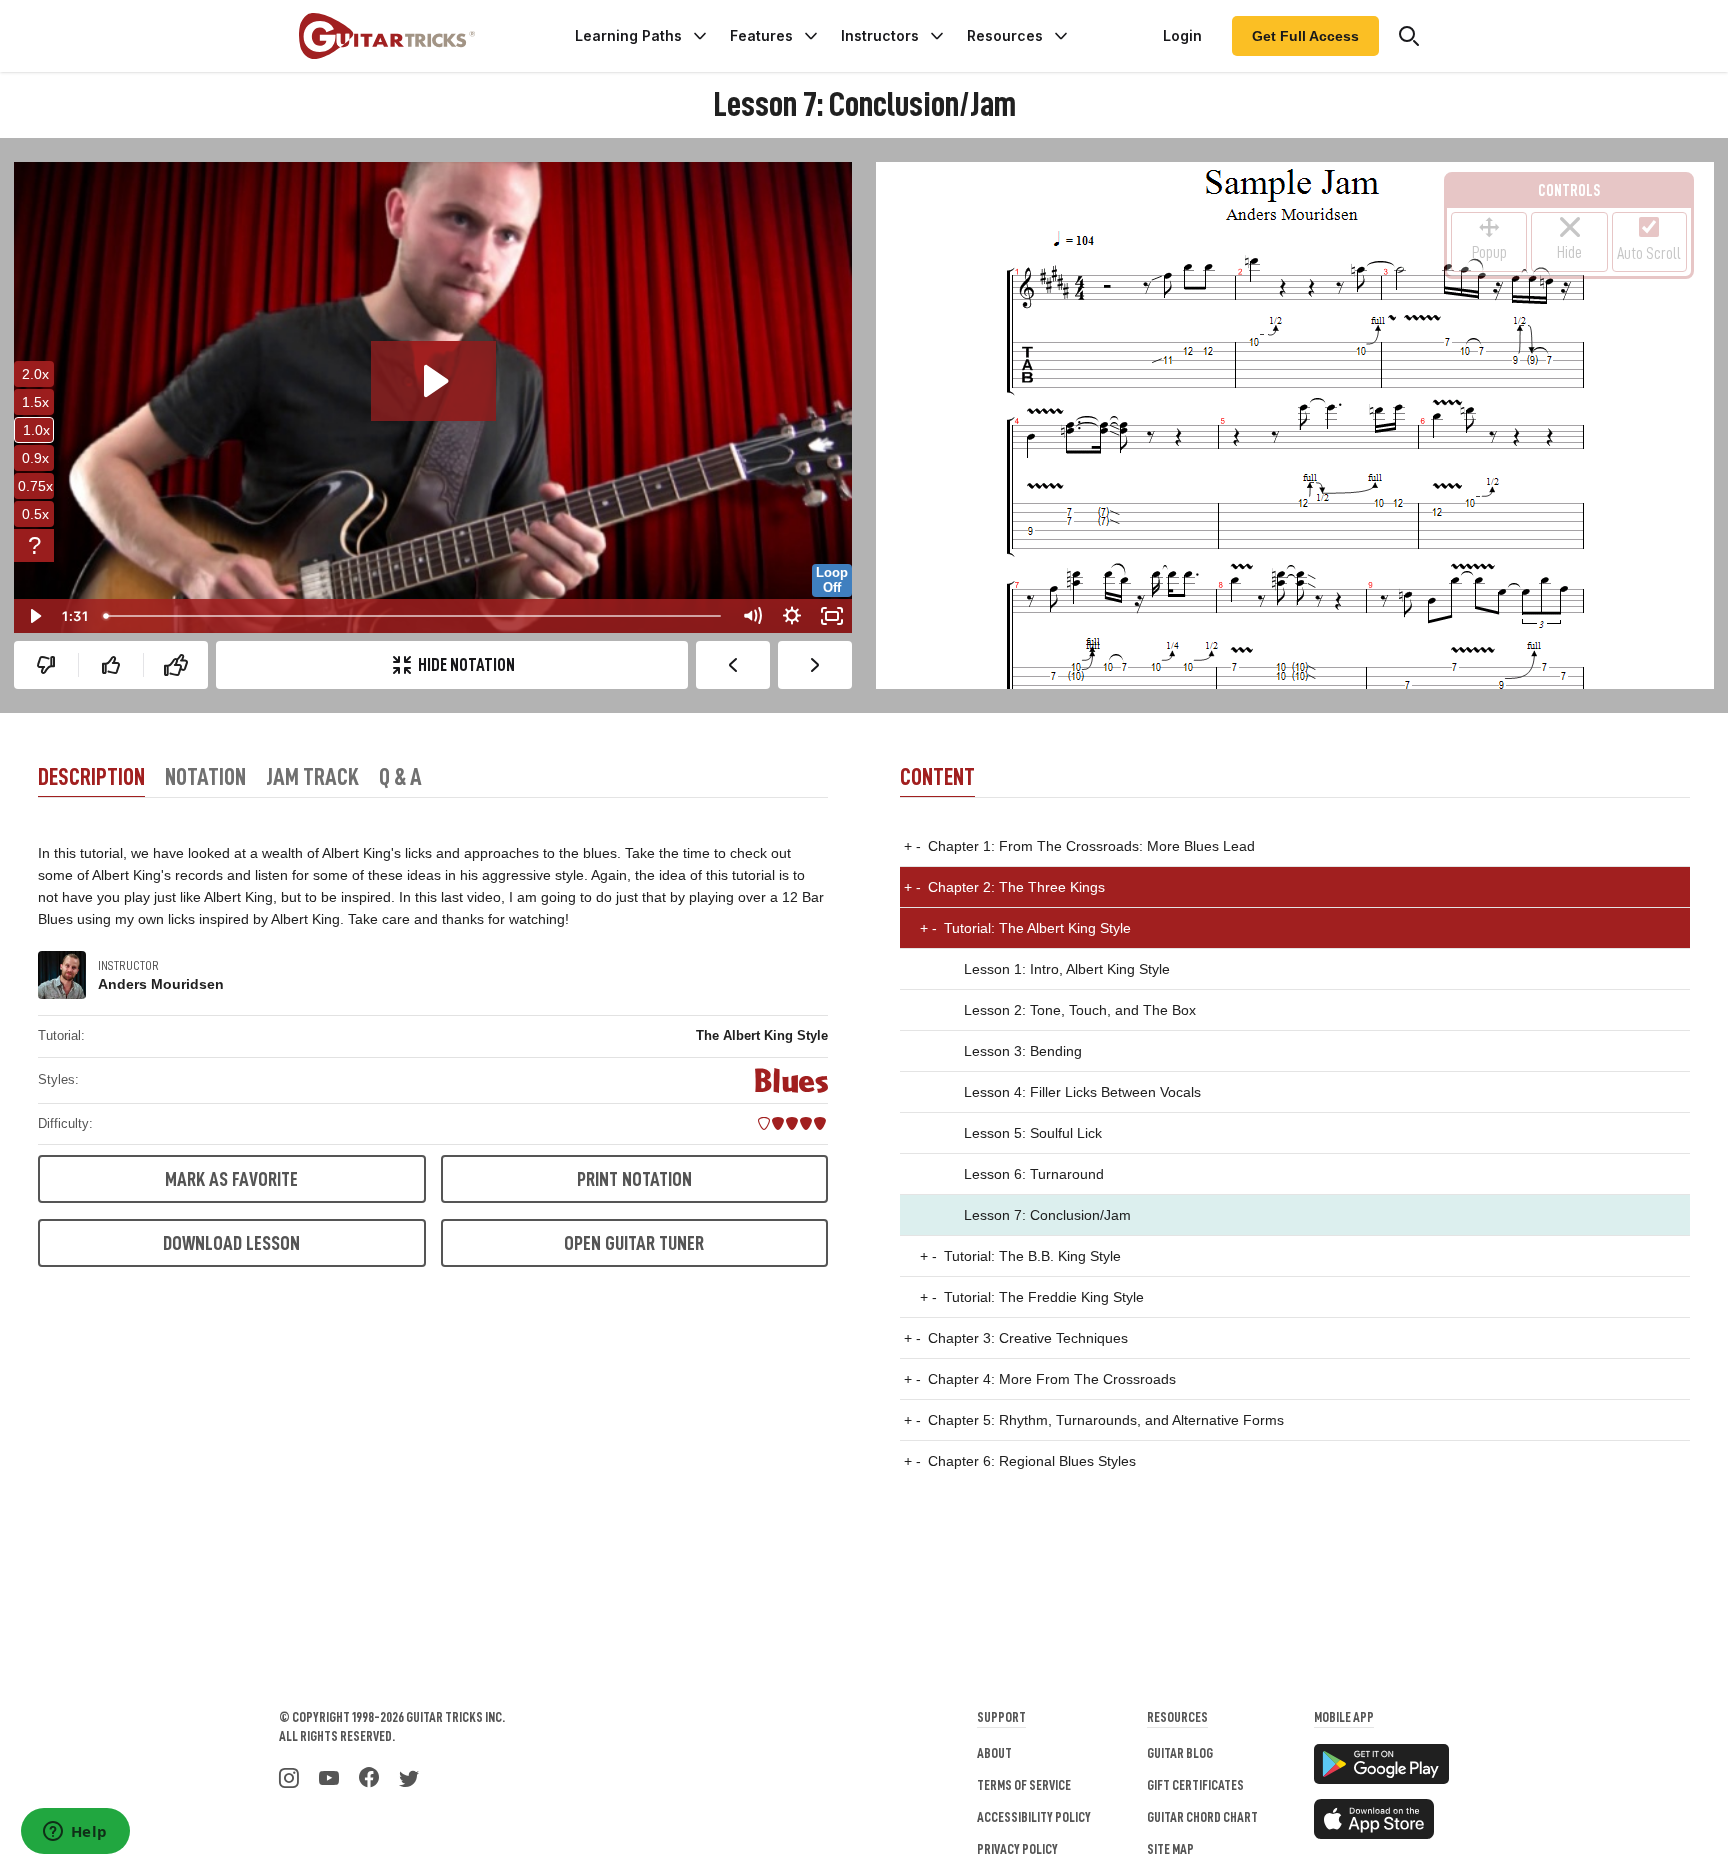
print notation (634, 1179)
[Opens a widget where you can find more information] (75, 1833)
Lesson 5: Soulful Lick (1033, 1133)
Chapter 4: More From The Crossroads (1040, 1379)
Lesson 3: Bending (1023, 1051)
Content (937, 777)
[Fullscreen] (832, 616)
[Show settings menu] (792, 616)
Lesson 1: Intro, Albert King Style (1067, 969)
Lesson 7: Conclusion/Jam (1047, 1215)
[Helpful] (111, 665)
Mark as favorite (231, 1179)
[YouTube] (329, 1776)
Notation (205, 777)
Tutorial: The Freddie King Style (1032, 1297)
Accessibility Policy (1034, 1817)
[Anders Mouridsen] (62, 975)
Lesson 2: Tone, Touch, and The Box (1080, 1010)
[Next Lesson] (815, 665)
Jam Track (312, 777)
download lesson (231, 1243)
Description (91, 777)
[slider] (414, 616)
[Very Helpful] (176, 665)
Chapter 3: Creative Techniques (1016, 1338)
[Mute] (752, 616)
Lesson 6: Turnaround (1034, 1174)
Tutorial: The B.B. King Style (1020, 1256)
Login (1182, 35)
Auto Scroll (1649, 254)
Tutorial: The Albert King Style (1025, 928)
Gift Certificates (1195, 1785)
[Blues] (791, 1080)
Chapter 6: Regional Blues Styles (1020, 1461)
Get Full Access (1305, 36)
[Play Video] (34, 616)
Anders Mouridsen (161, 984)
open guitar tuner (634, 1243)
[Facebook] (369, 1776)
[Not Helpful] (46, 665)
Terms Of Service (1024, 1785)
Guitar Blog (1180, 1753)
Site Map (1170, 1849)
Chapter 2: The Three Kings (1004, 887)
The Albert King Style (762, 1035)
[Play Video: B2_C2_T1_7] (433, 381)
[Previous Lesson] (733, 665)
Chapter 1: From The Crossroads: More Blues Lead (1079, 846)
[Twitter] (409, 1776)
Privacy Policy (1017, 1849)
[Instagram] (289, 1776)
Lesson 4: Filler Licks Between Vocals (1082, 1092)
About (994, 1753)
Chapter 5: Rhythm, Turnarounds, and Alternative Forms (1094, 1420)
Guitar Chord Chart (1202, 1817)
